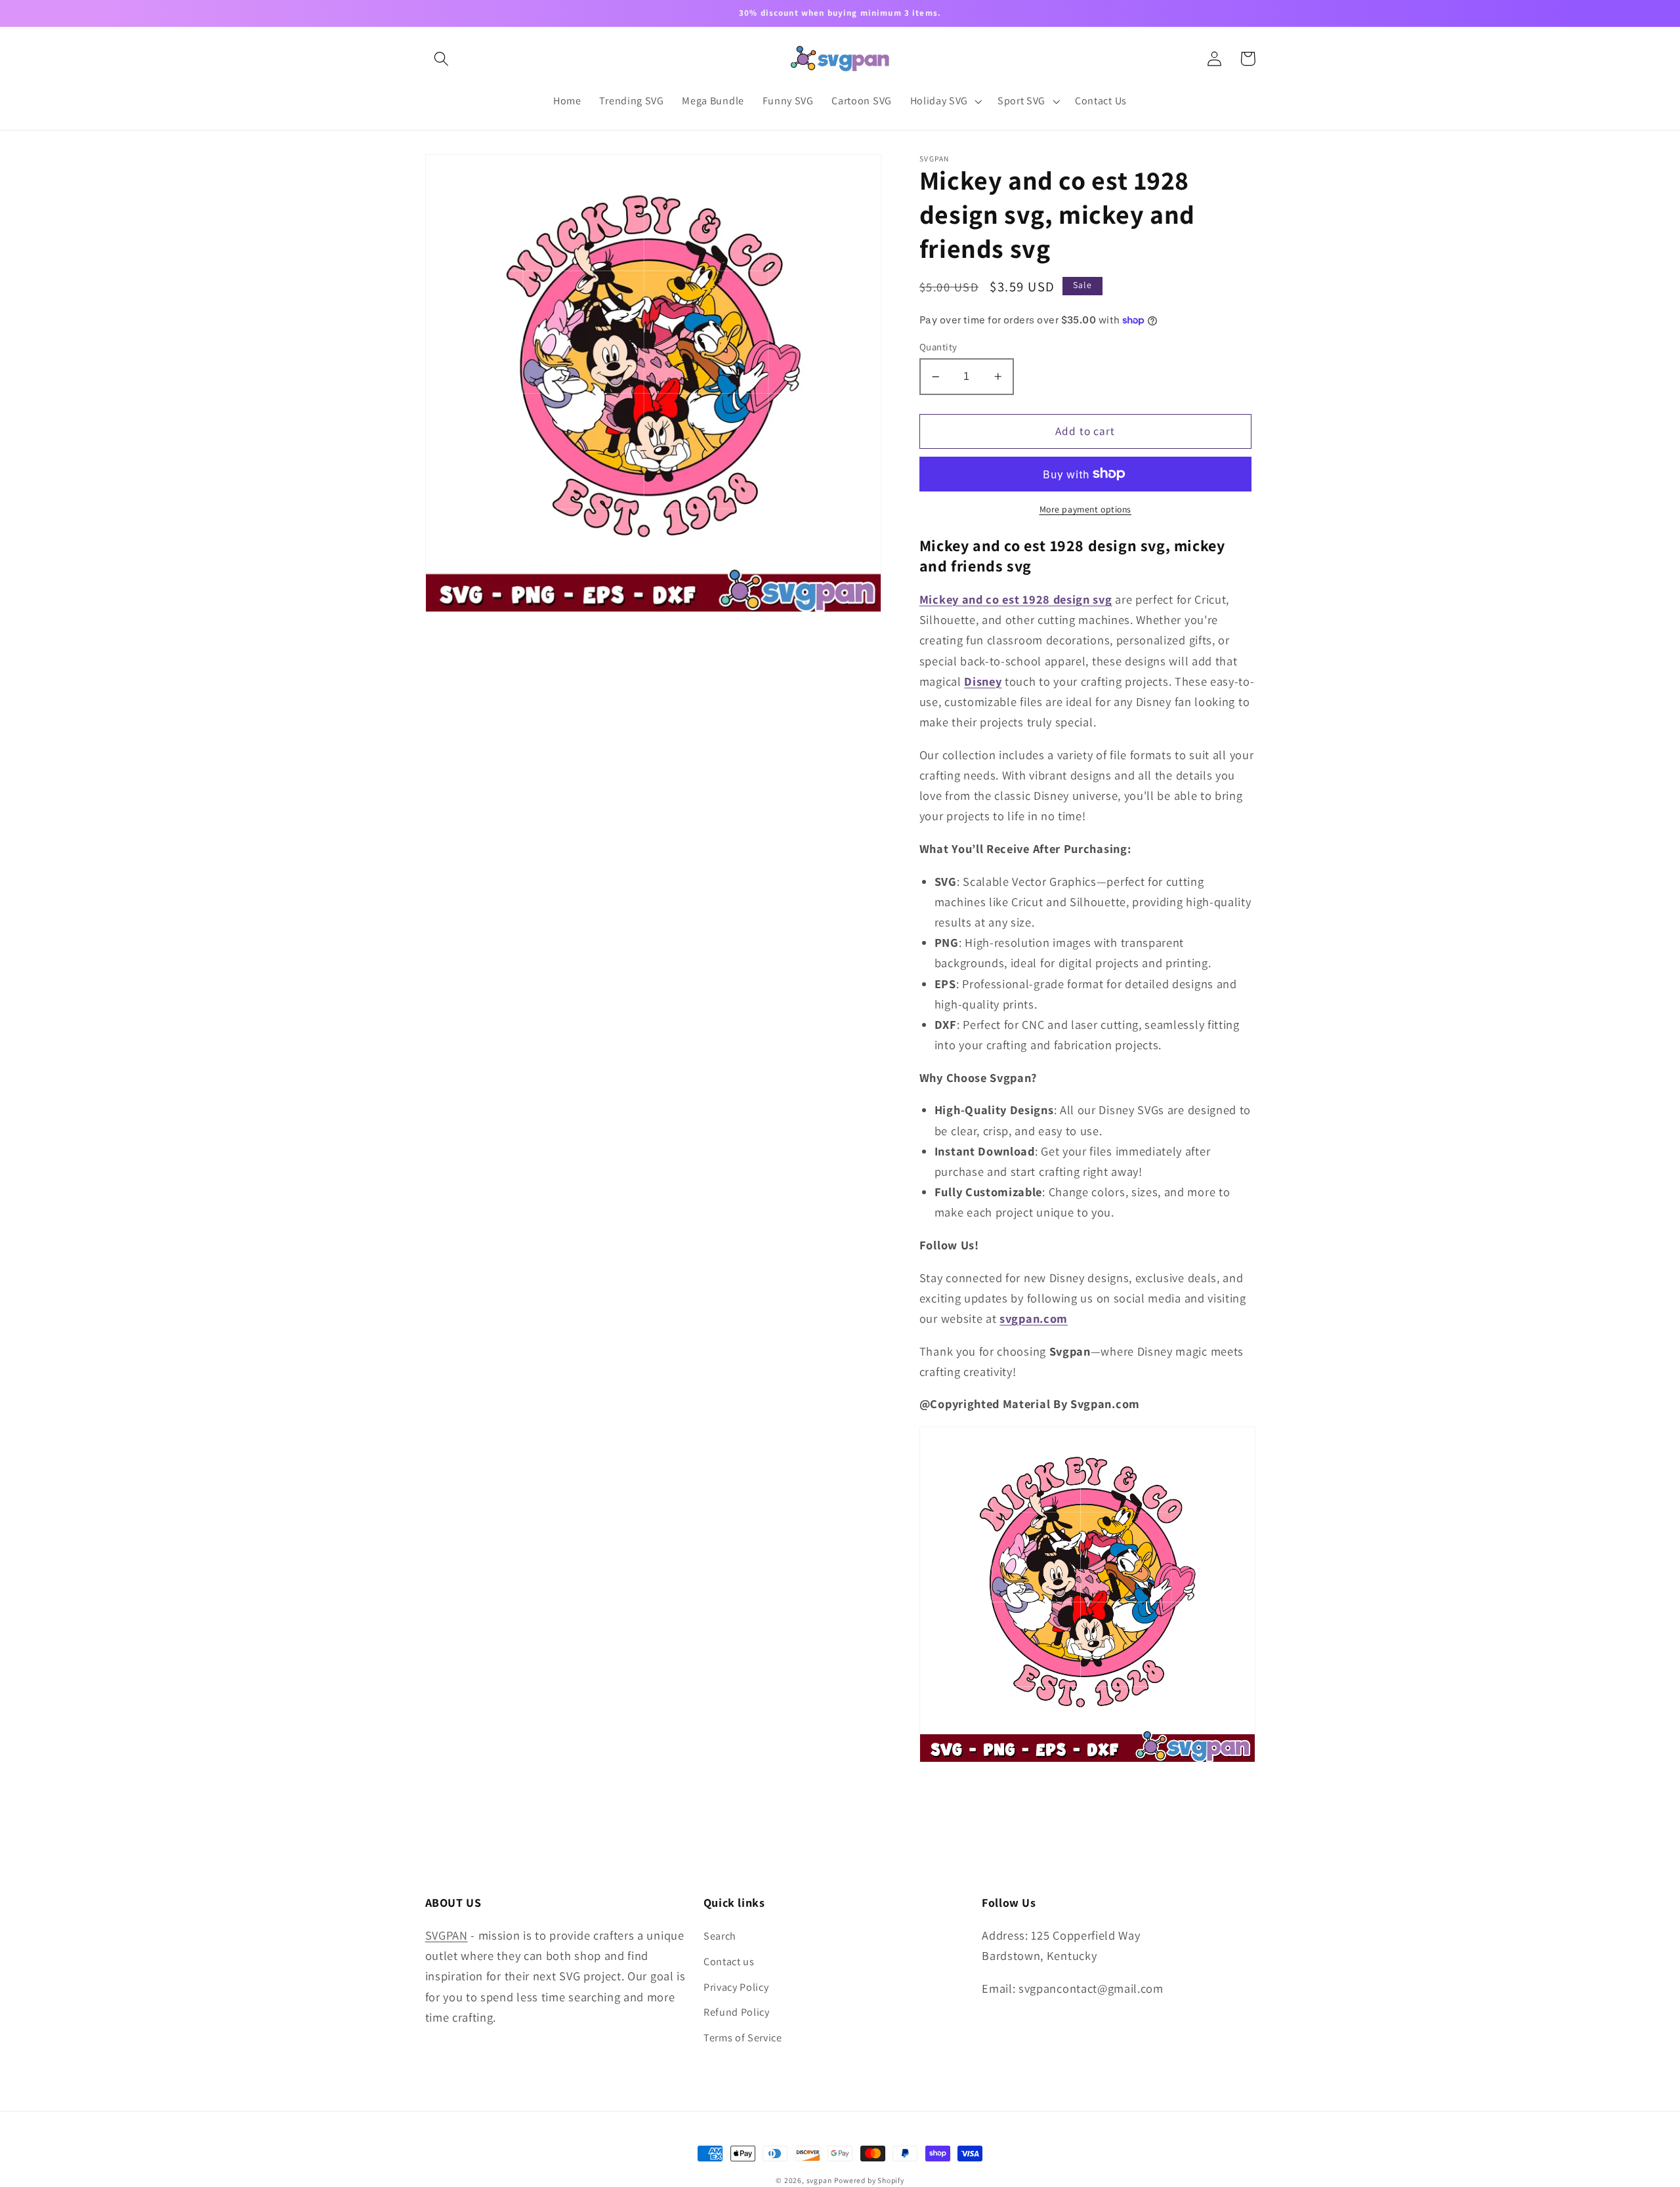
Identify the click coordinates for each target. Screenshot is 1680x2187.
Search (720, 1936)
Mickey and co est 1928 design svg (1016, 599)
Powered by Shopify (869, 2180)
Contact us (729, 1962)
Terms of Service (743, 2038)
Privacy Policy (736, 1987)
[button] (442, 59)
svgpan (819, 2180)
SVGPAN (447, 1935)
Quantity (938, 347)
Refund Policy (737, 2012)
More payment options (1086, 509)
